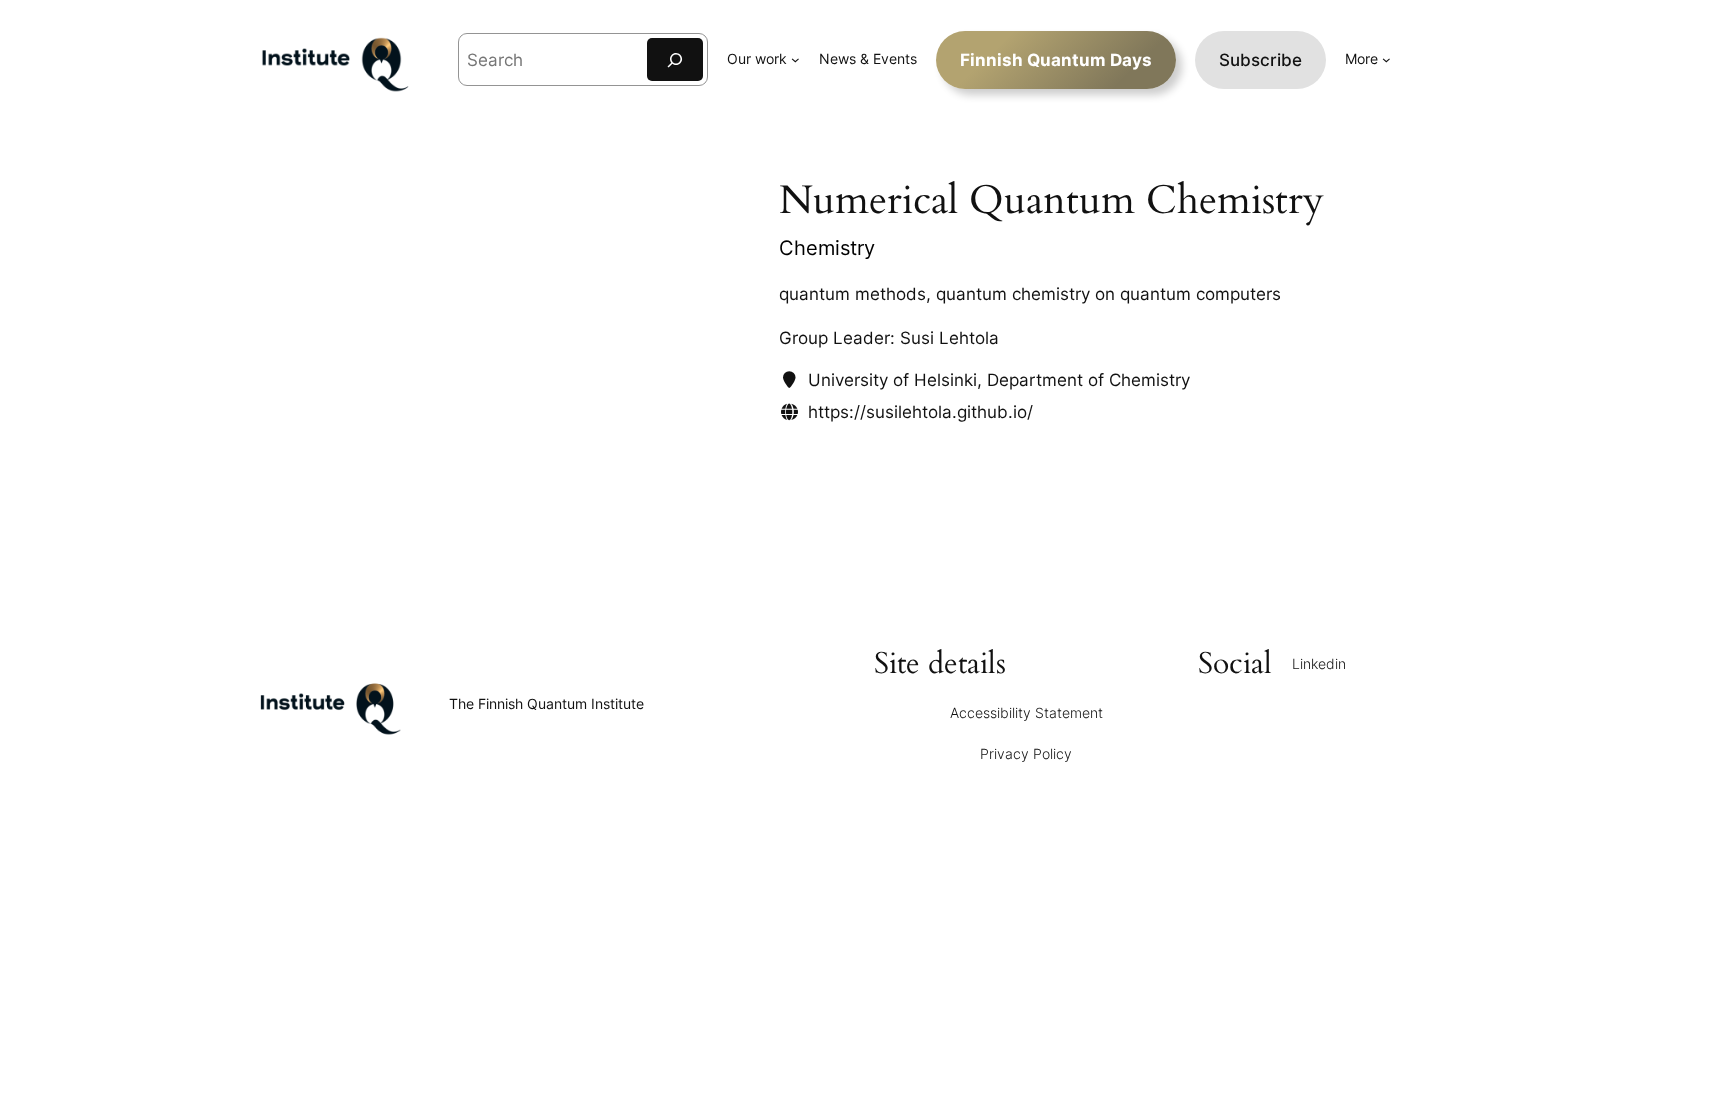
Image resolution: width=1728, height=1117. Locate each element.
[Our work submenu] (795, 59)
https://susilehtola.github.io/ (920, 412)
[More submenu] (1386, 59)
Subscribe (1260, 60)
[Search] (675, 59)
